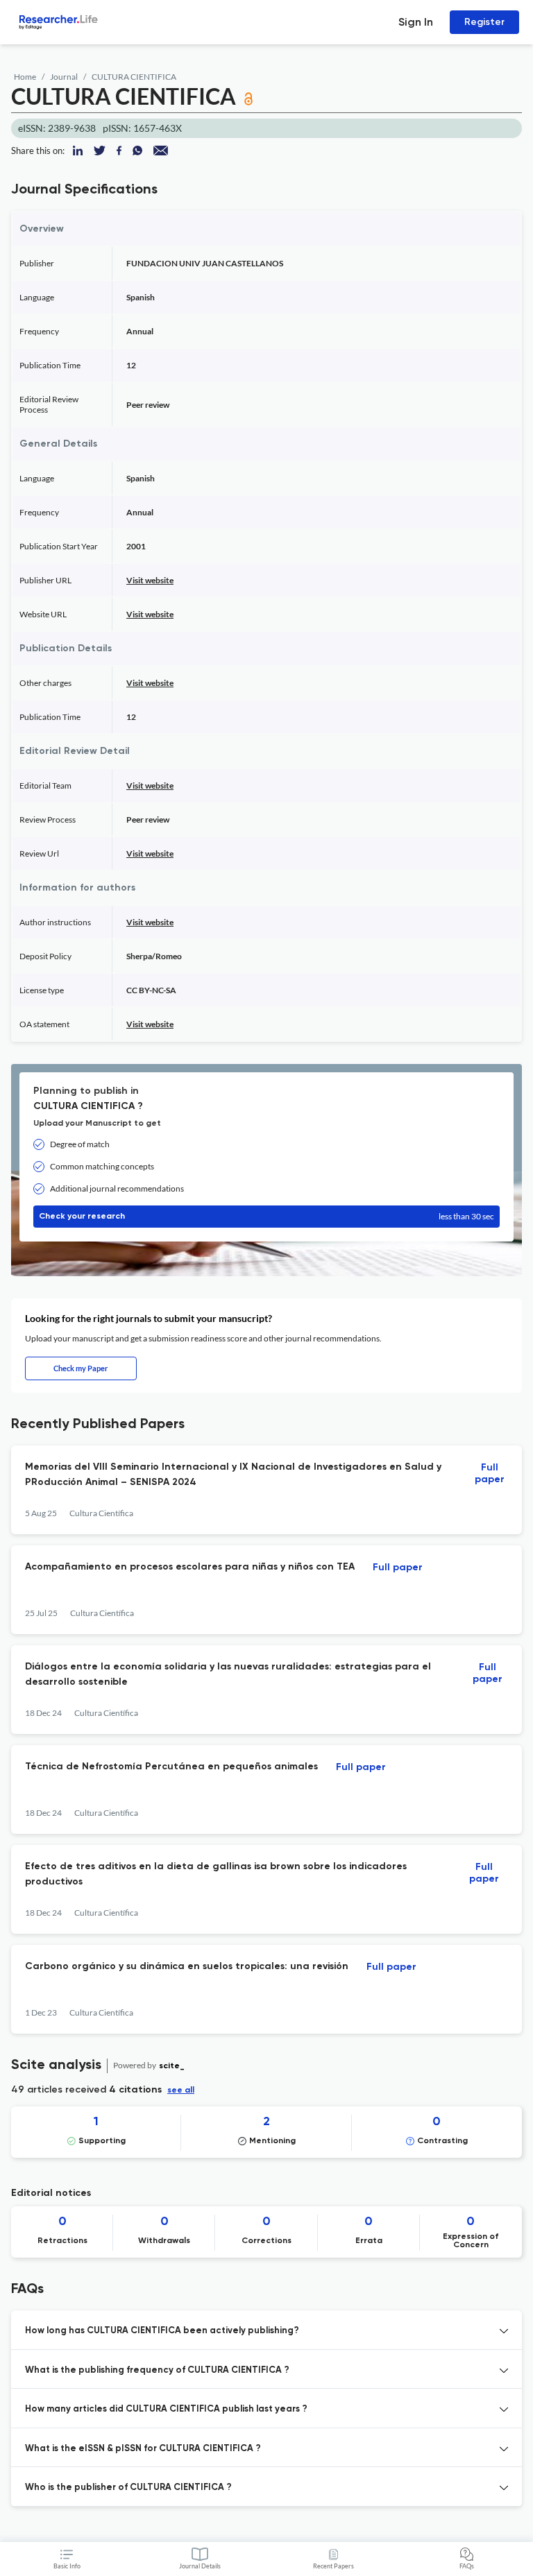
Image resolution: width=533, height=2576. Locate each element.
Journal (64, 77)
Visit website (150, 580)
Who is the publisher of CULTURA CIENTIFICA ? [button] (128, 2488)
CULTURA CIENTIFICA (134, 77)
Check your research (266, 1216)
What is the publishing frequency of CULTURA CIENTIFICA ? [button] (157, 2370)
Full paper (490, 1474)
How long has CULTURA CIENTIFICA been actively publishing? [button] (162, 2331)
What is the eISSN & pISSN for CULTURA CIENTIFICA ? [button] (143, 2449)
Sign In (416, 22)
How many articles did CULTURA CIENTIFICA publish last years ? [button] (166, 2409)
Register (484, 22)
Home (25, 77)
